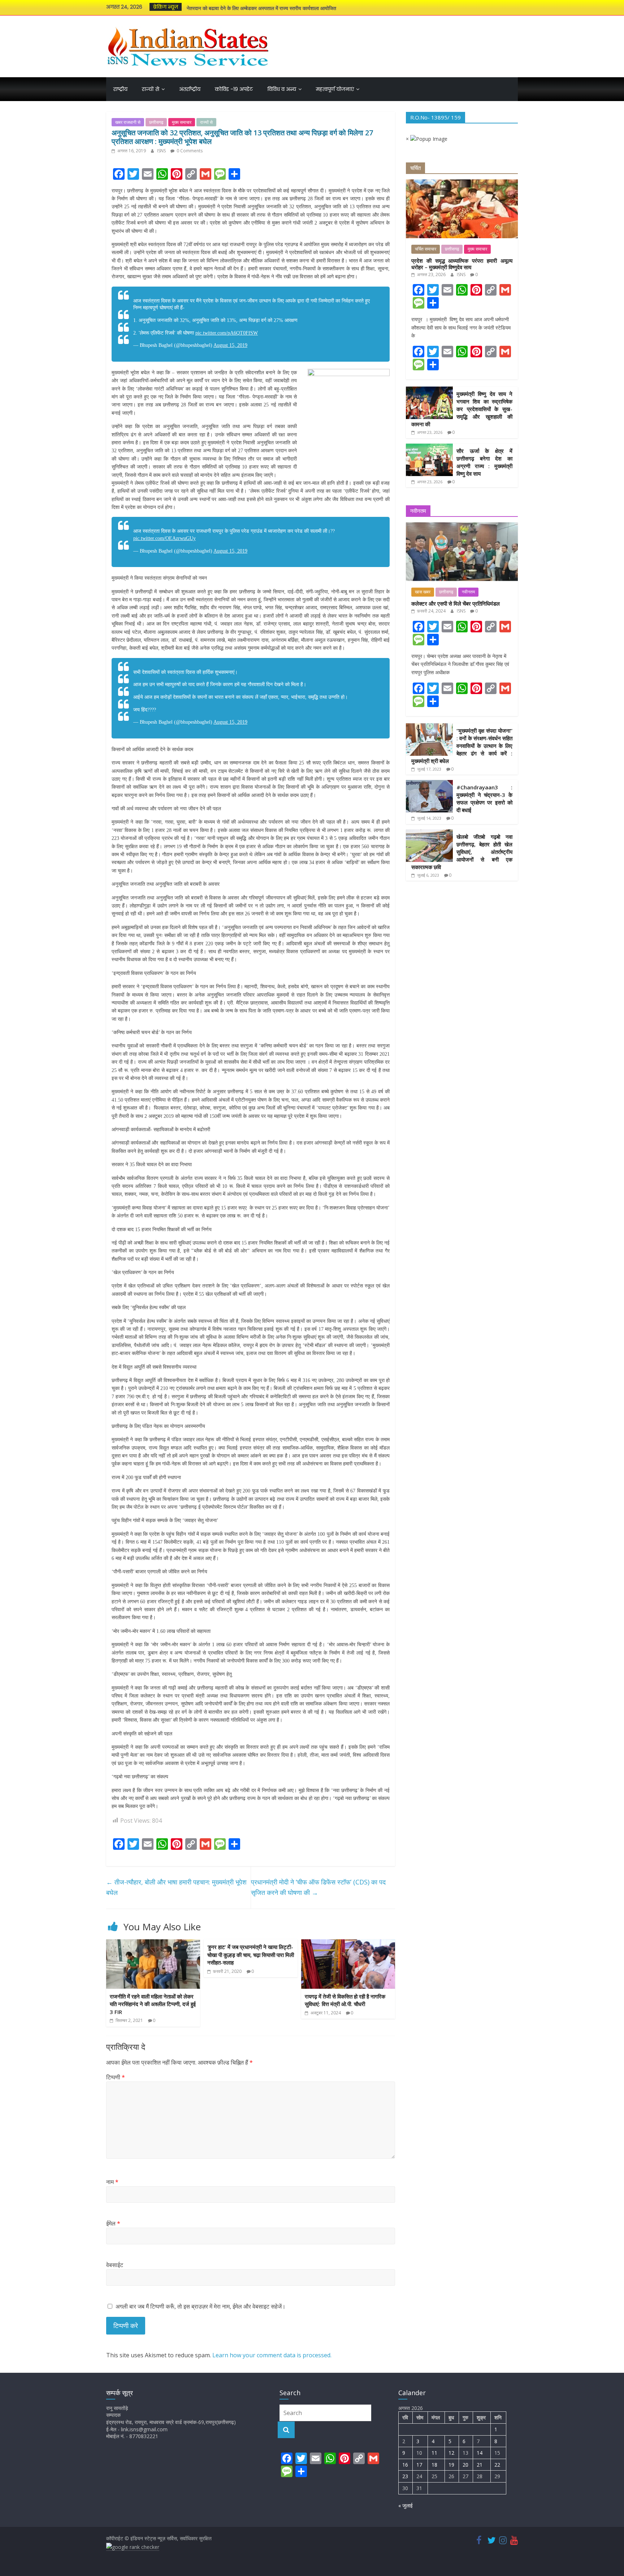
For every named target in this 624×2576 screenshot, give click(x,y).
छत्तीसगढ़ (156, 122)
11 (434, 2453)
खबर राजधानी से (128, 122)
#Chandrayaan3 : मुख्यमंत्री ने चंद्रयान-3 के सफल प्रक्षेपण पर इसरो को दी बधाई (484, 799)
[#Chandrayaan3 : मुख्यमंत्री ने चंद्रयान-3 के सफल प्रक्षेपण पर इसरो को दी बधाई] (429, 784)
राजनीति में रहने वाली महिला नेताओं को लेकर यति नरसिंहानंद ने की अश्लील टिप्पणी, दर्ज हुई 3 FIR (153, 2004)
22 (497, 2465)
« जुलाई (406, 2505)
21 (480, 2465)
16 (405, 2465)
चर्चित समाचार (426, 249)
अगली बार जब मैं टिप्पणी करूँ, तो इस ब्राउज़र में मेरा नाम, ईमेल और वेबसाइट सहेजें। (201, 2306)
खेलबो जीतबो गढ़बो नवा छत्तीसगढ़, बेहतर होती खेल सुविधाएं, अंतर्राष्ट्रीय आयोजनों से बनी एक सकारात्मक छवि (462, 852)
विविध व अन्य (282, 89)
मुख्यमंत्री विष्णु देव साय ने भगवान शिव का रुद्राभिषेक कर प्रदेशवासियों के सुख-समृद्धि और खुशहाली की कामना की (462, 409)
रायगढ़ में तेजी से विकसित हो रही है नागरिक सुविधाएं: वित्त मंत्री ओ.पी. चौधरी (345, 2000)
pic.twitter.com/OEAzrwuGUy (164, 538)
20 (465, 2465)
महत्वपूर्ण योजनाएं (335, 89)
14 (480, 2453)
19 (451, 2465)
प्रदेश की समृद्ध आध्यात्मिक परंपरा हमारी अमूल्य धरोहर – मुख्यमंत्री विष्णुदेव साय (462, 264)
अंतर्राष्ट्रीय (190, 89)
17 (419, 2465)
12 (451, 2453)
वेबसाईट (115, 2265)
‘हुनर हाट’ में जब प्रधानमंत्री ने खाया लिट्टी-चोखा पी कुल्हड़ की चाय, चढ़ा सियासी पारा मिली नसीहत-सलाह (251, 1955)
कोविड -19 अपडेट (234, 89)
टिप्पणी (116, 2077)
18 (434, 2465)
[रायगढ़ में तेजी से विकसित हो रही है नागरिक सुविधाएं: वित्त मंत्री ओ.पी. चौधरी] (348, 1944)
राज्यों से (151, 89)
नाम (112, 2182)
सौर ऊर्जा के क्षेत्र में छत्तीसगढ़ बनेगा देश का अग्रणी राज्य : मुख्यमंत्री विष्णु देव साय (260, 7)
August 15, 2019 (230, 345)
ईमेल (113, 2223)
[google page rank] (133, 2547)
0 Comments (189, 151)
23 (405, 2476)
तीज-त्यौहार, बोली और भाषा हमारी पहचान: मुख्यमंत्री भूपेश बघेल (176, 1887)
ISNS (162, 151)
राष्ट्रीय (120, 89)
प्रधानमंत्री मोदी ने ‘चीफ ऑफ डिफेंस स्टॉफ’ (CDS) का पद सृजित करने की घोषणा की (318, 1887)
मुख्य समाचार (182, 122)
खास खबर (423, 592)
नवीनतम (468, 592)
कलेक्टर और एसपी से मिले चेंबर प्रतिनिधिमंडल (456, 603)
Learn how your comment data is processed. (272, 2355)
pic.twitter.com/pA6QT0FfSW (227, 333)
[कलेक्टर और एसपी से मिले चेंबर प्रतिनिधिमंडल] (462, 526)
